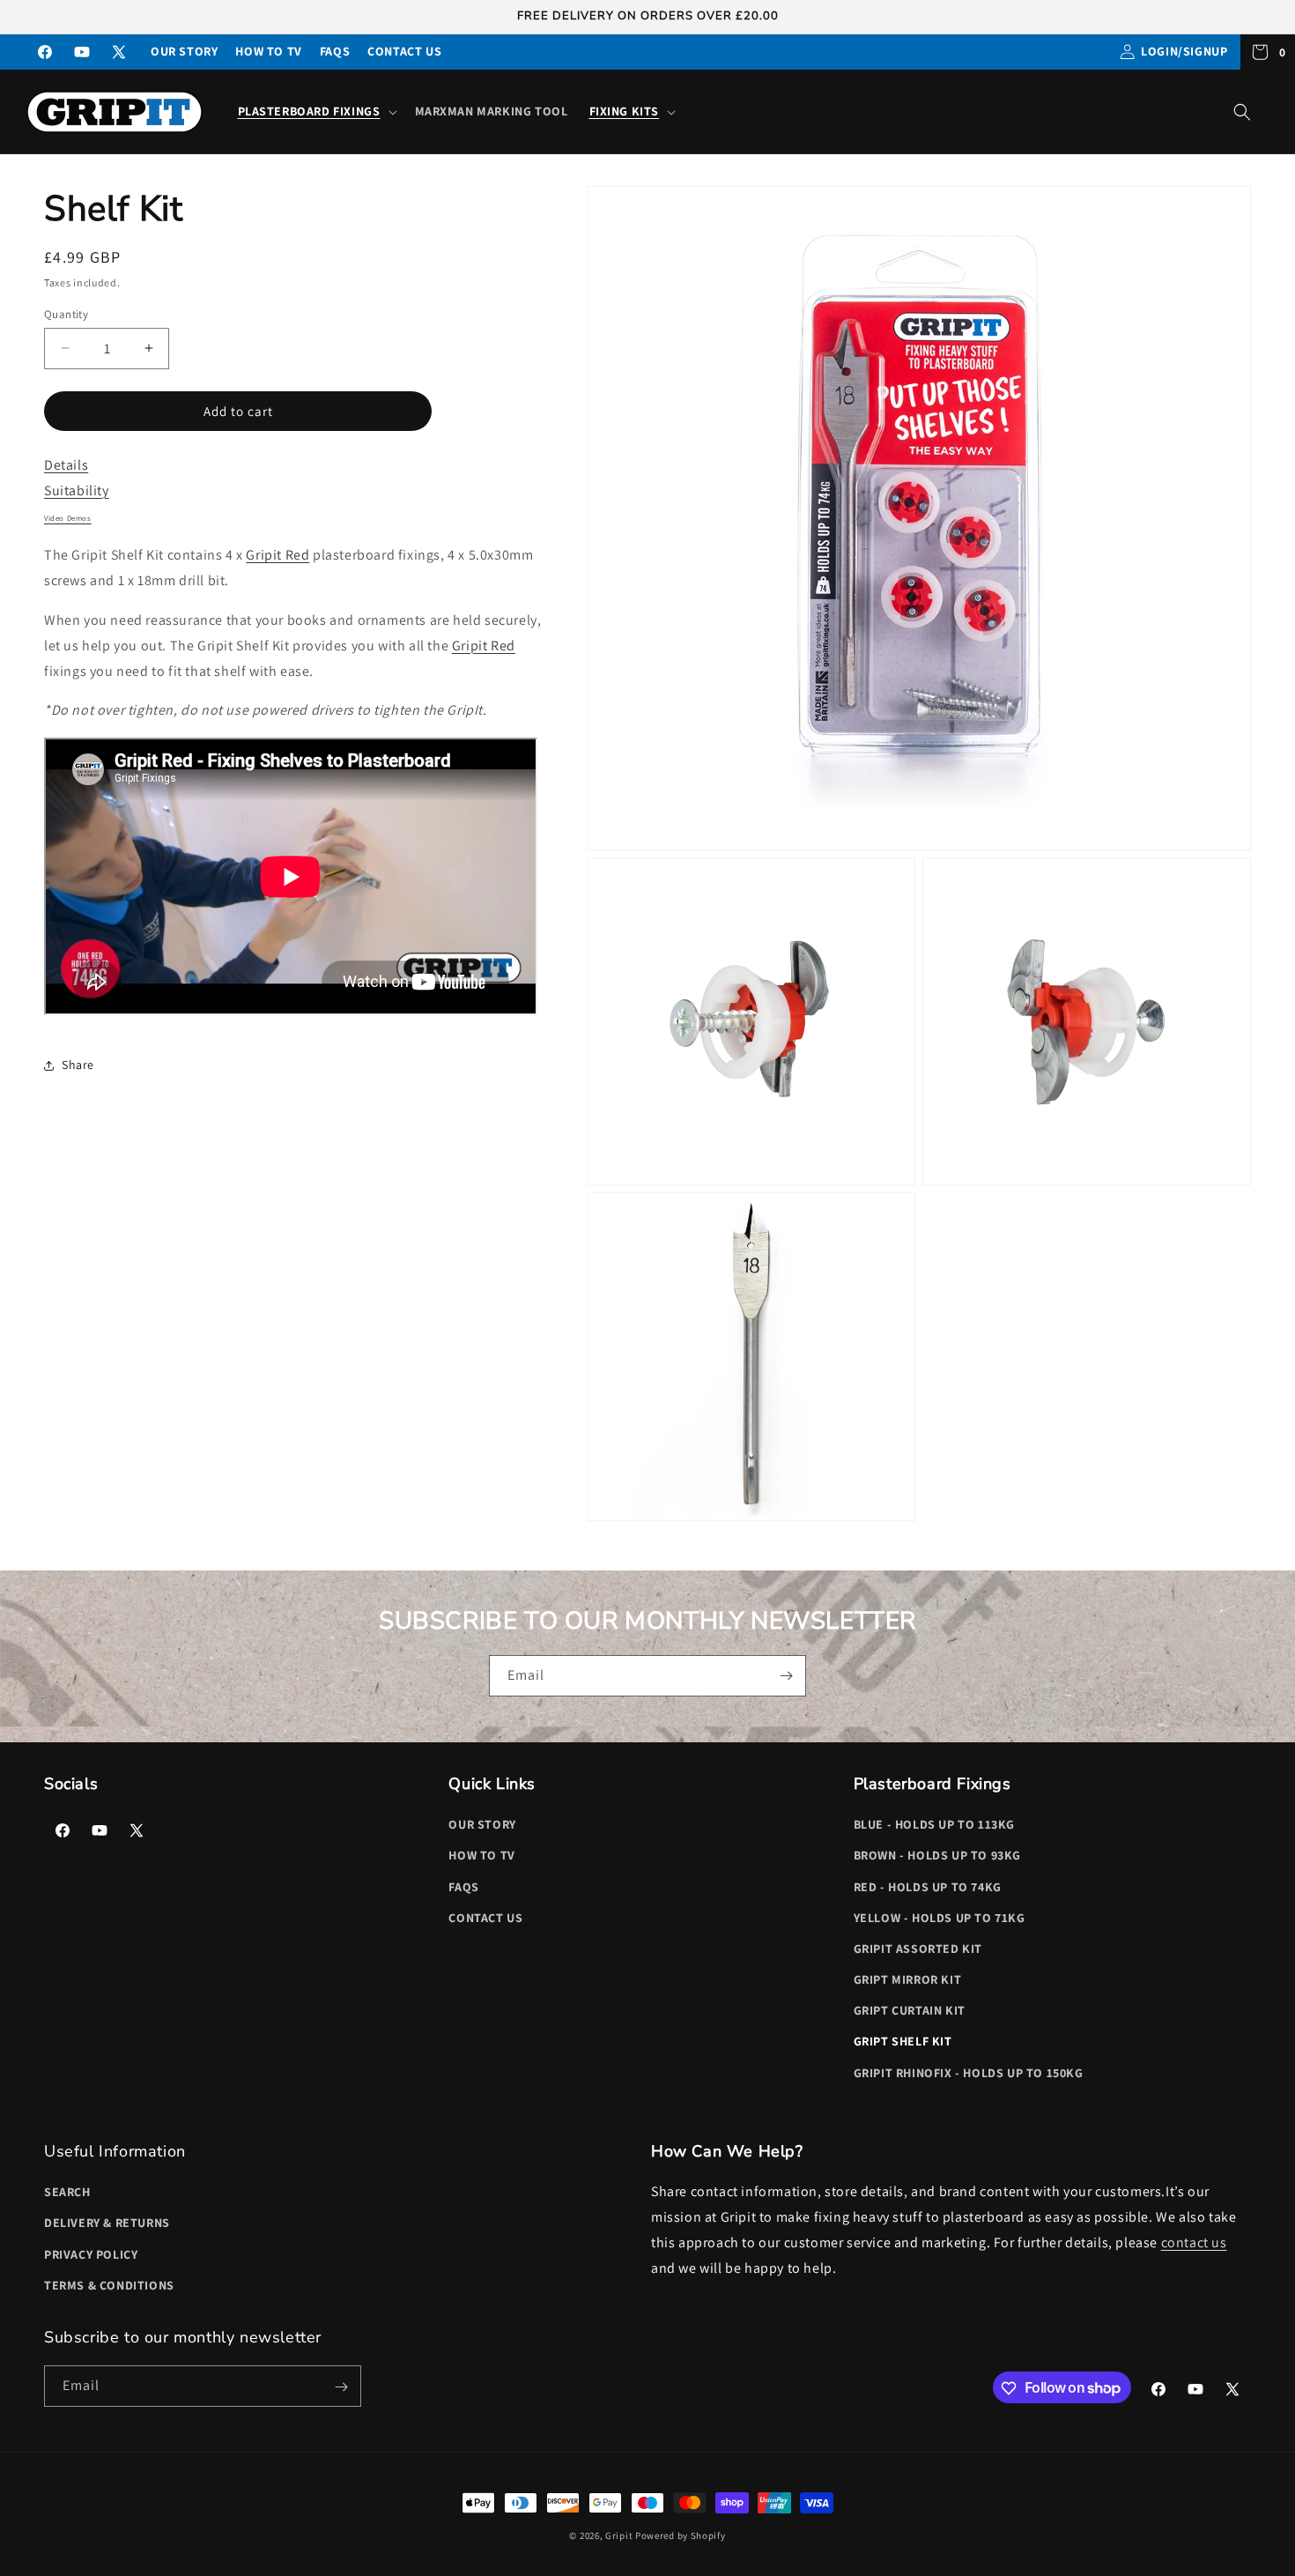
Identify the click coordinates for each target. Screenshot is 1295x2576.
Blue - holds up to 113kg (934, 1824)
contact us (1194, 2242)
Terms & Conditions (109, 2285)
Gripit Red (277, 555)
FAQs (335, 51)
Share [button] (78, 1065)
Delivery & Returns (107, 2223)
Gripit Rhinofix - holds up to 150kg (969, 2073)
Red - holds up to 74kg (928, 1887)
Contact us (404, 51)
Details (66, 465)
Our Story (184, 51)
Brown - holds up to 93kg (937, 1856)
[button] (316, 111)
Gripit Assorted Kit (918, 1949)
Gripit (619, 2535)
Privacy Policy (91, 2254)
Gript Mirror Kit (908, 1979)
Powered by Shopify (681, 2535)
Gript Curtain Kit (910, 2011)
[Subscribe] (786, 1676)
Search (67, 2192)
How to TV (268, 51)
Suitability (77, 490)
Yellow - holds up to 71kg (940, 1918)
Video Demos (68, 517)
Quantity (66, 313)
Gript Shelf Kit (903, 2042)
